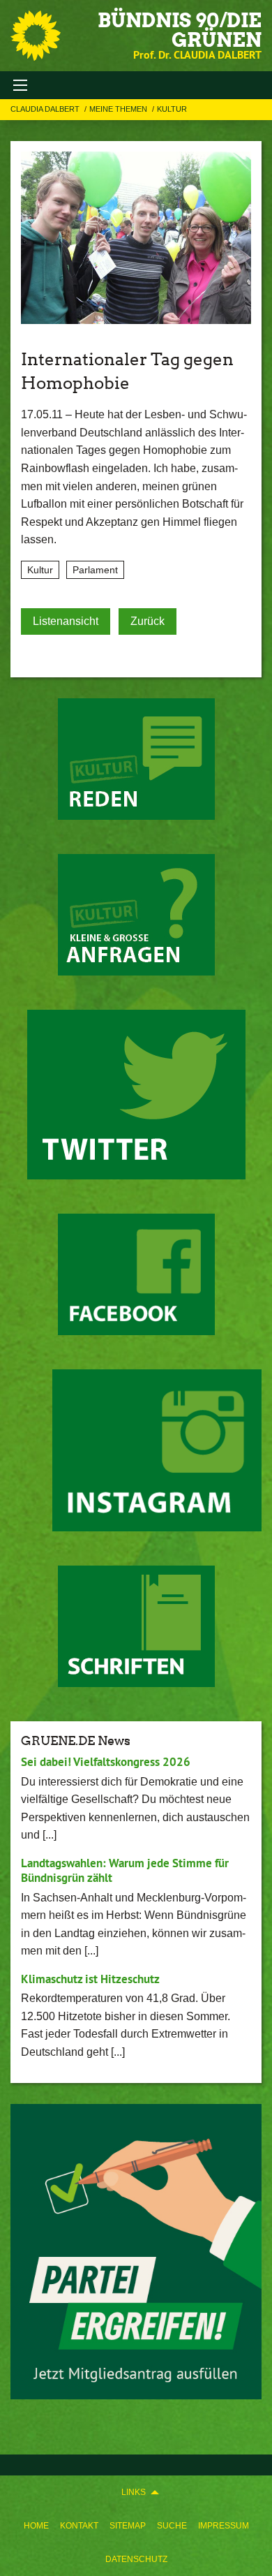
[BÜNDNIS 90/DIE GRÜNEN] (36, 36)
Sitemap (128, 2526)
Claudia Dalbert (46, 109)
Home (36, 2526)
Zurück (148, 621)
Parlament (95, 570)
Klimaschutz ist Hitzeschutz (90, 1979)
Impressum (224, 2526)
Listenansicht (66, 621)
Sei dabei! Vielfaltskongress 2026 (106, 1762)
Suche (172, 2526)
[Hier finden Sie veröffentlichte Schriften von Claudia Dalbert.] (136, 1626)
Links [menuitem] (134, 2492)
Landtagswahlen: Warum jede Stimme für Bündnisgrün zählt (125, 1870)
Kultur (172, 109)
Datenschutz (136, 2559)
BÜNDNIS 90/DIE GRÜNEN (180, 30)
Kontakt (79, 2526)
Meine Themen (119, 109)
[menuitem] (36, 2526)
